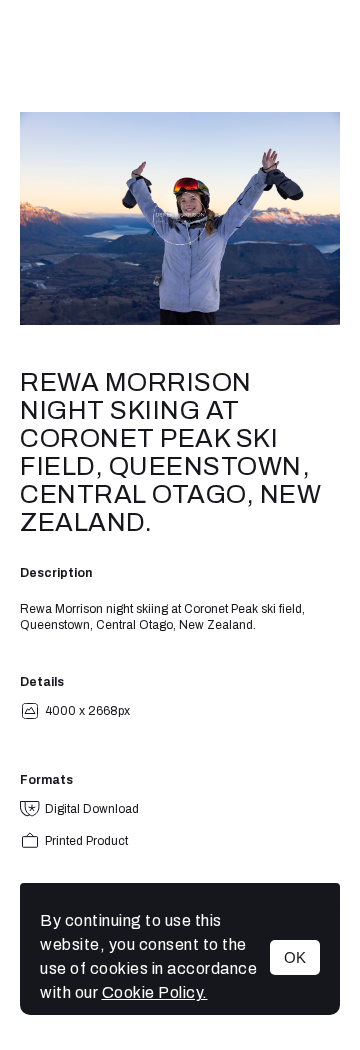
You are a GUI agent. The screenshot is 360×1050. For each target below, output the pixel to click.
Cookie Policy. (155, 992)
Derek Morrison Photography (180, 56)
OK (295, 957)
